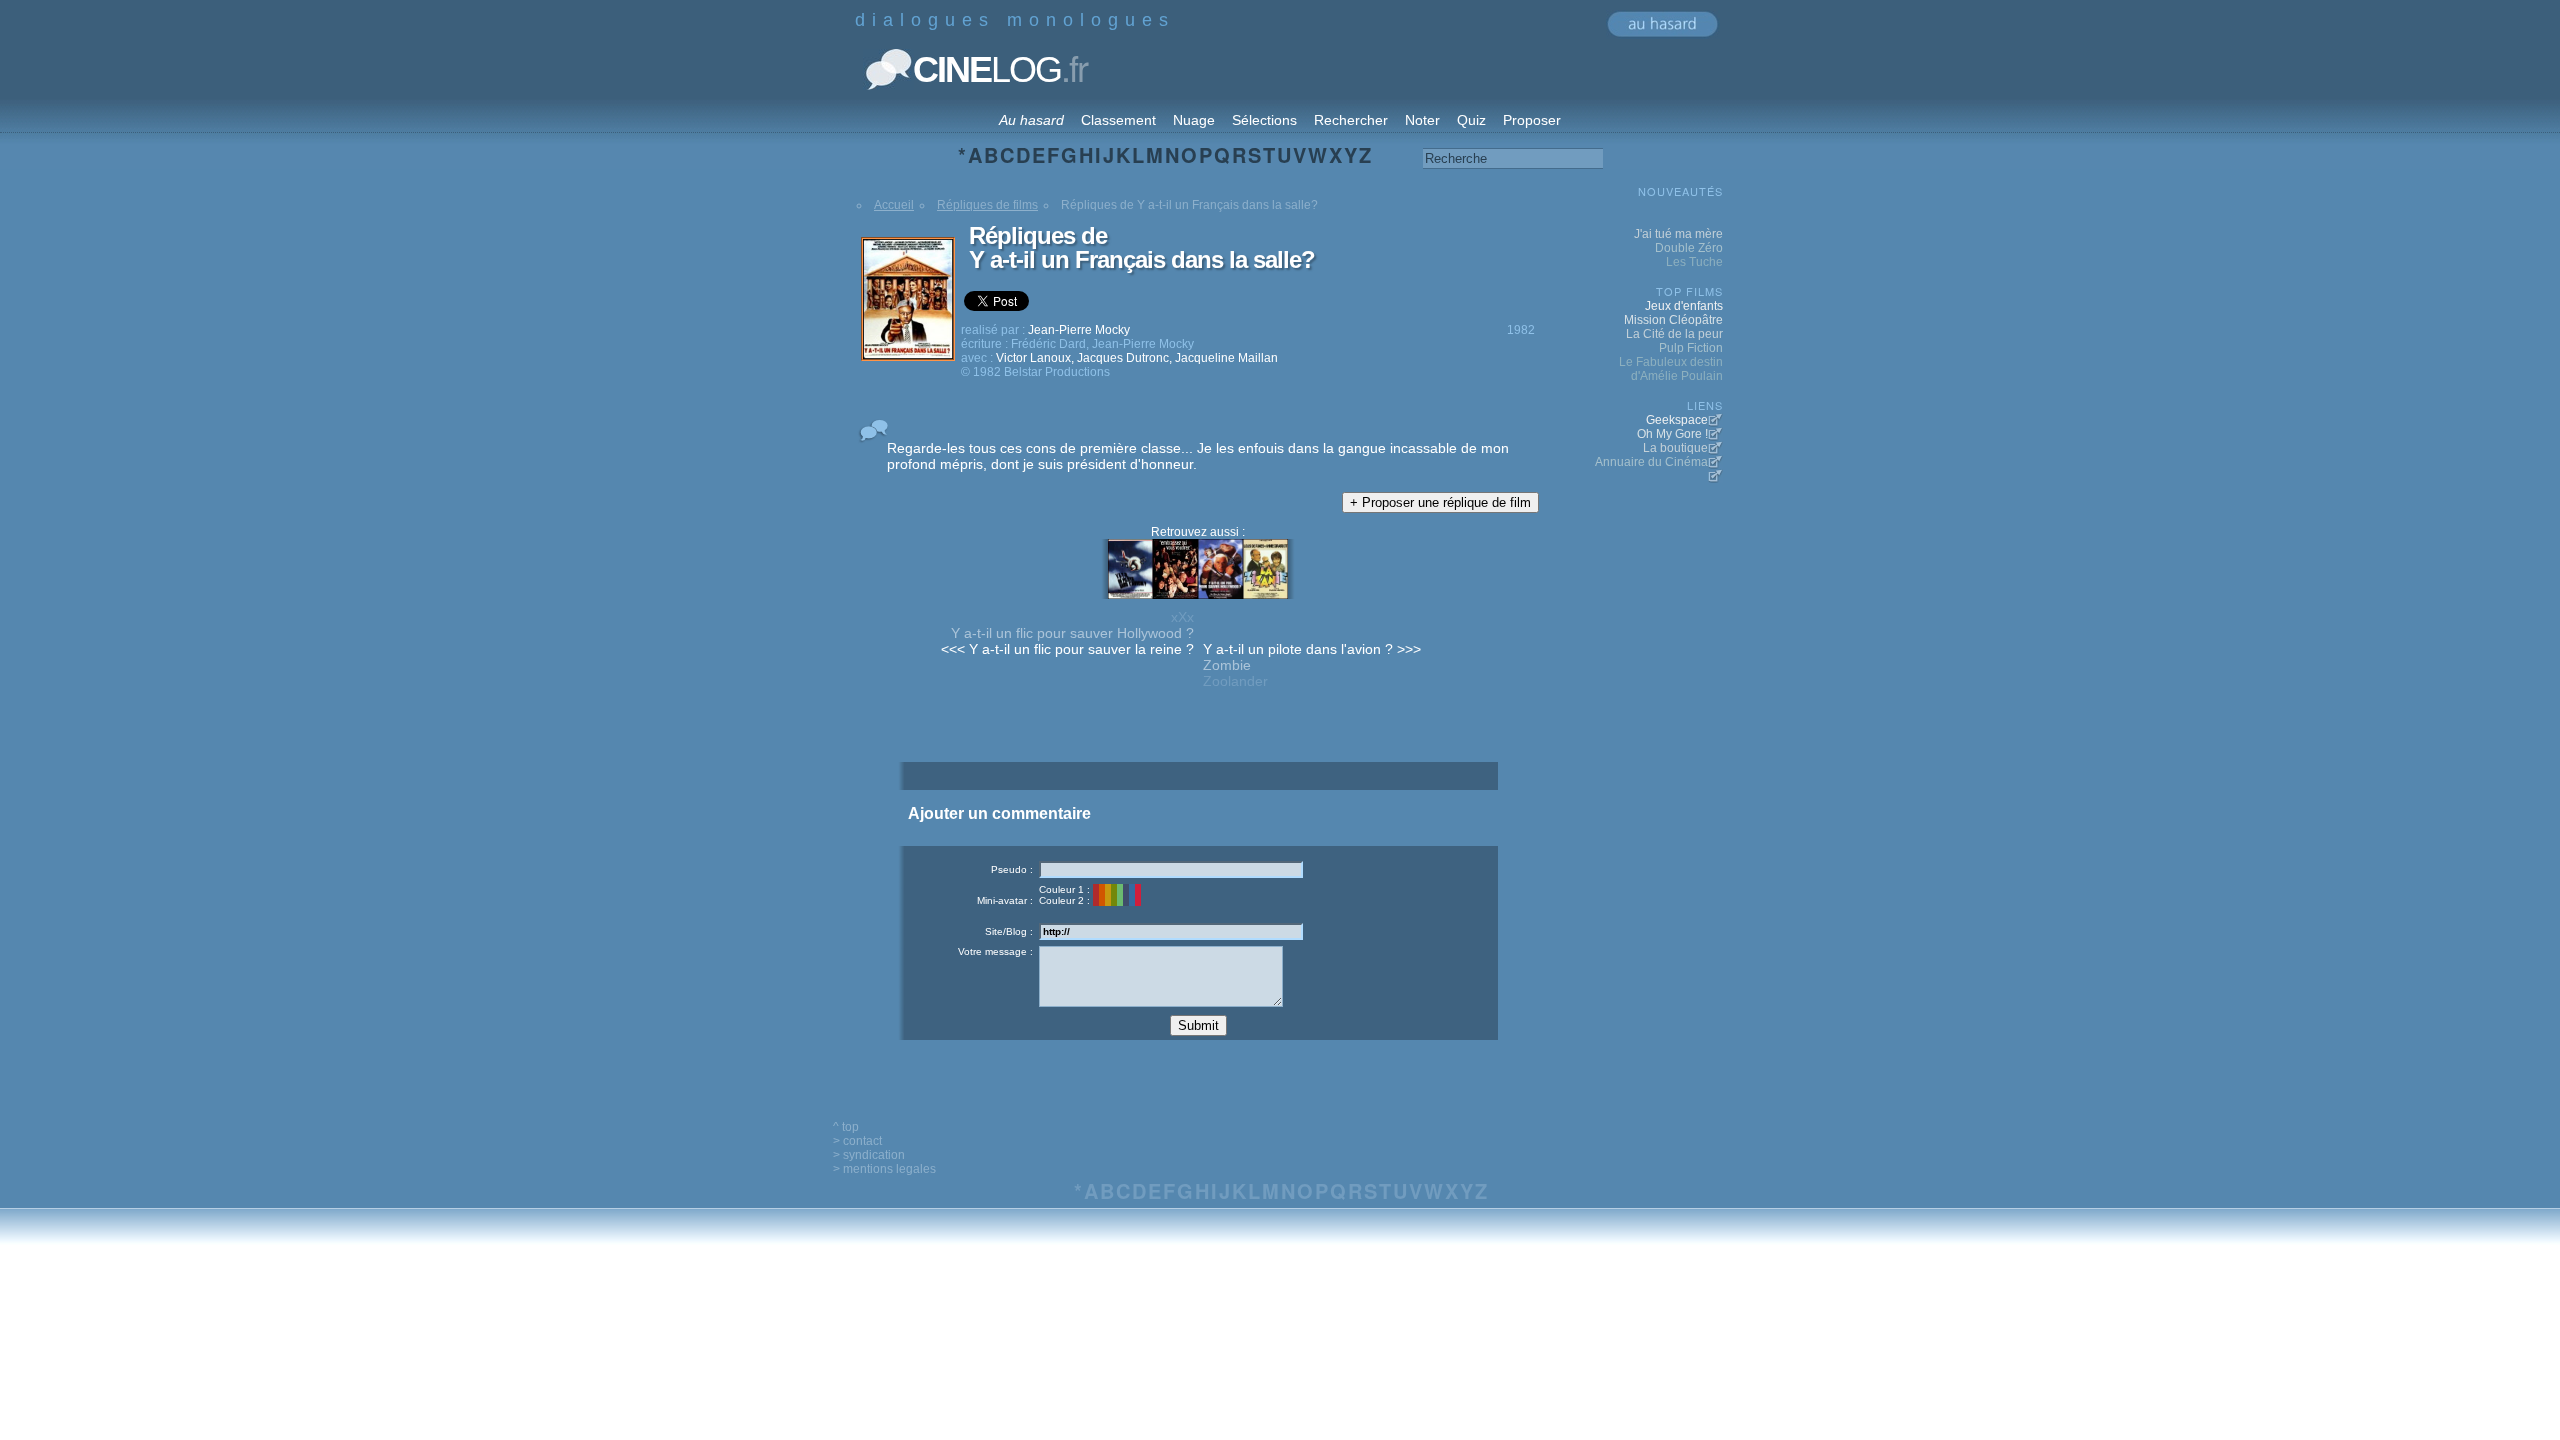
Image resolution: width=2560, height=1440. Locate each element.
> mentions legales (884, 1169)
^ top (846, 1127)
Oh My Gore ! (1672, 434)
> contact (857, 1141)
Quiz (1471, 120)
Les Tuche (1694, 262)
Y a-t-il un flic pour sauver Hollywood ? (1072, 633)
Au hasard (1031, 120)
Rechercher (1351, 120)
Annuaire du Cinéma (1651, 462)
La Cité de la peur (1674, 334)
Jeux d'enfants (1684, 306)
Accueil (894, 205)
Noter (1422, 120)
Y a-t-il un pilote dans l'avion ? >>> (1312, 649)
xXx (1182, 617)
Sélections (1264, 120)
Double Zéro (1689, 248)
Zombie (1227, 665)
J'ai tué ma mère (1678, 234)
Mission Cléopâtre (1673, 320)
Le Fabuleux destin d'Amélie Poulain (1671, 369)
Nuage (1194, 120)
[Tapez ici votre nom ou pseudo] (1171, 869)
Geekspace (1677, 420)
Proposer (1532, 120)
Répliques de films (987, 205)
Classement (1118, 120)
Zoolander (1235, 681)
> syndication (869, 1155)
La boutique (1675, 448)
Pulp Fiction (1691, 348)
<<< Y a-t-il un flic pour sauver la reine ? (1067, 649)
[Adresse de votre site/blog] (1171, 931)
